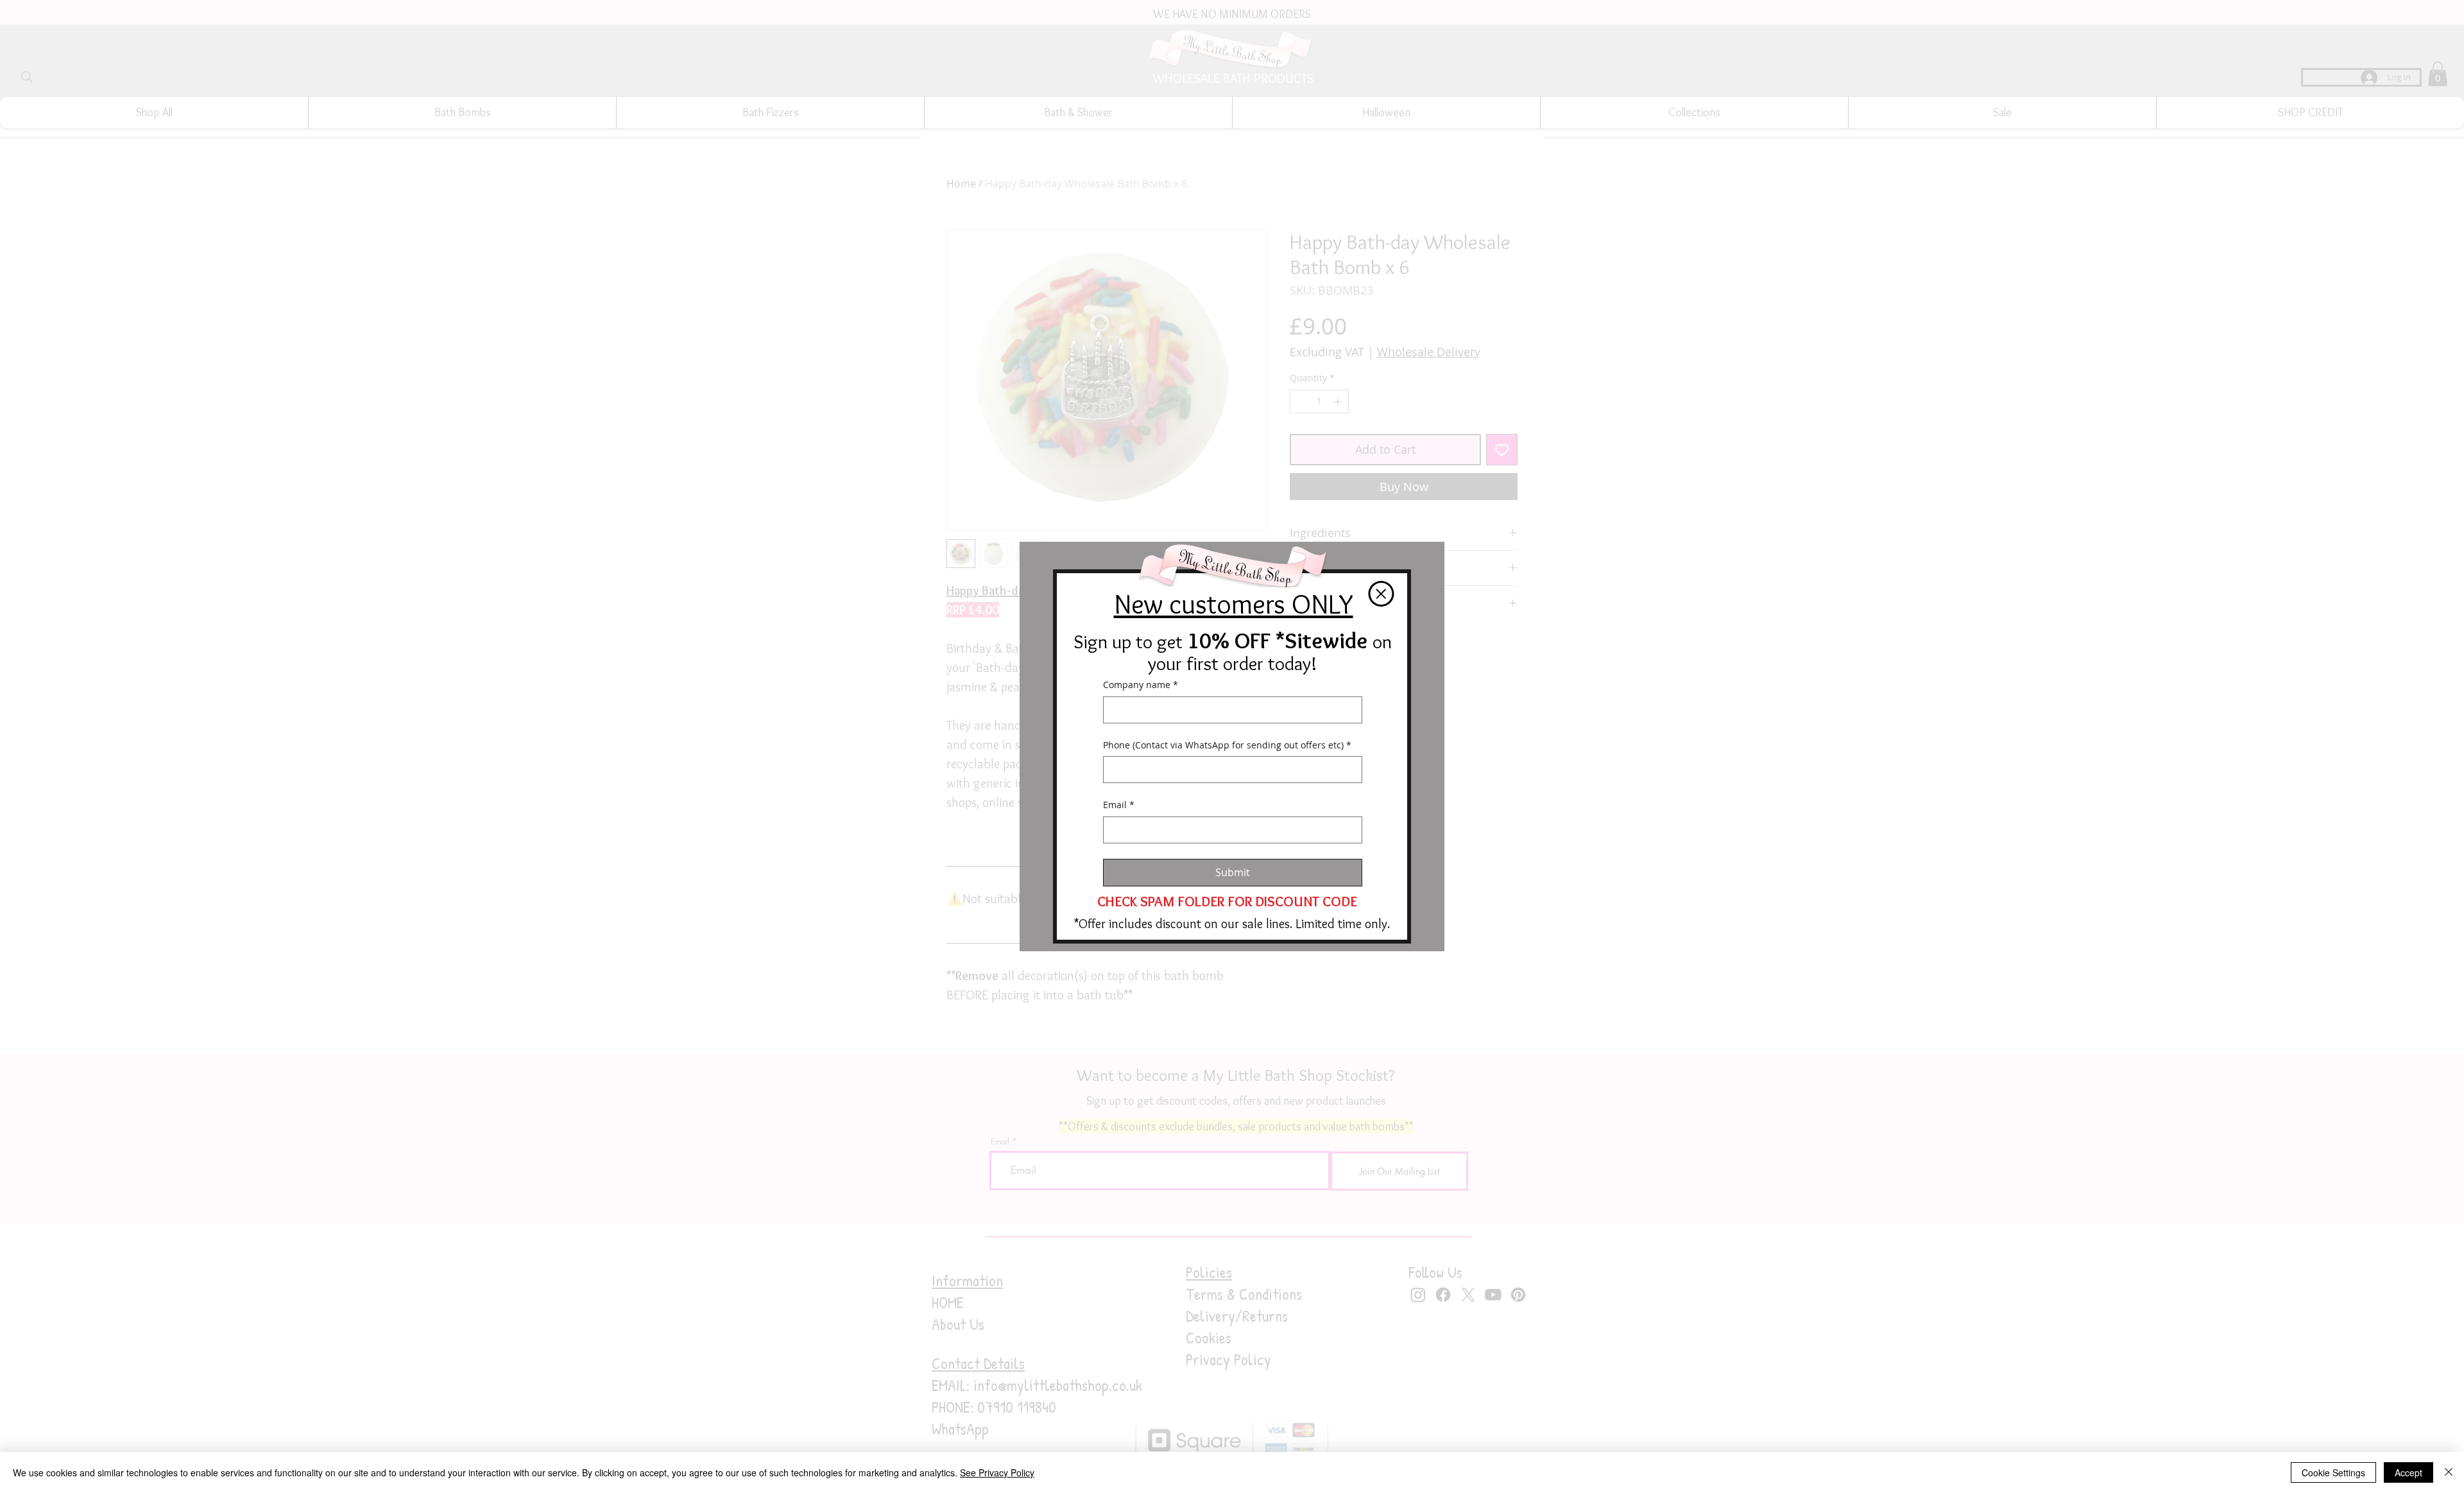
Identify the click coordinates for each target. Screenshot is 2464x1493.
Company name (1141, 685)
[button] (1381, 594)
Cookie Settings (2333, 1472)
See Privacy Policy (997, 1472)
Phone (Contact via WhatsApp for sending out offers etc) (1227, 745)
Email (1119, 805)
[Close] (2449, 1472)
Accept (2408, 1472)
